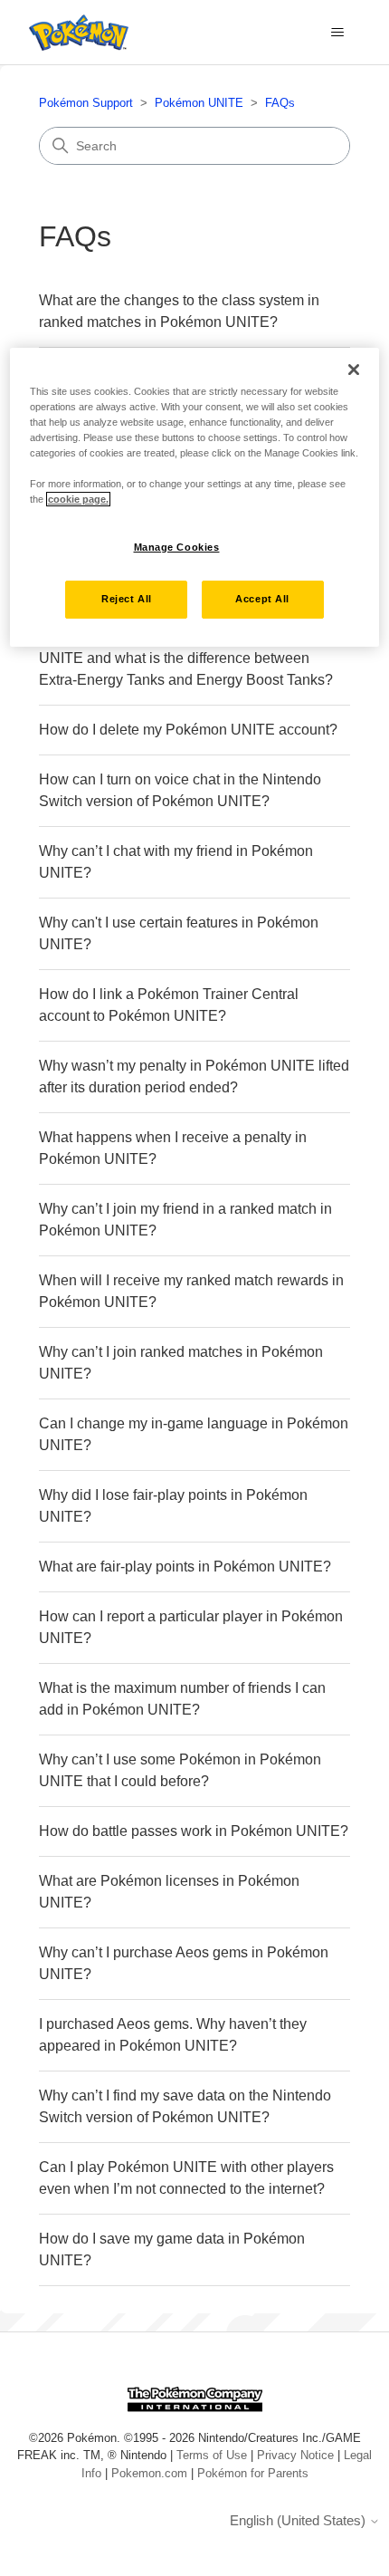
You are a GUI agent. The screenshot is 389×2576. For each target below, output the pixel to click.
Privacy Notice (295, 2455)
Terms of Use (212, 2455)
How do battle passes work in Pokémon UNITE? (194, 1831)
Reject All (127, 599)
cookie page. (78, 499)
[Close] (354, 370)
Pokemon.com (149, 2473)
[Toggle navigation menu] (338, 33)
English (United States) (299, 2520)
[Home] (74, 33)
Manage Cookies (177, 547)
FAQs (280, 103)
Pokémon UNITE (199, 103)
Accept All (262, 599)
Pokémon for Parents (253, 2473)
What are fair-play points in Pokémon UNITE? (185, 1567)
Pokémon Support (86, 103)
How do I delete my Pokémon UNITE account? (188, 730)
